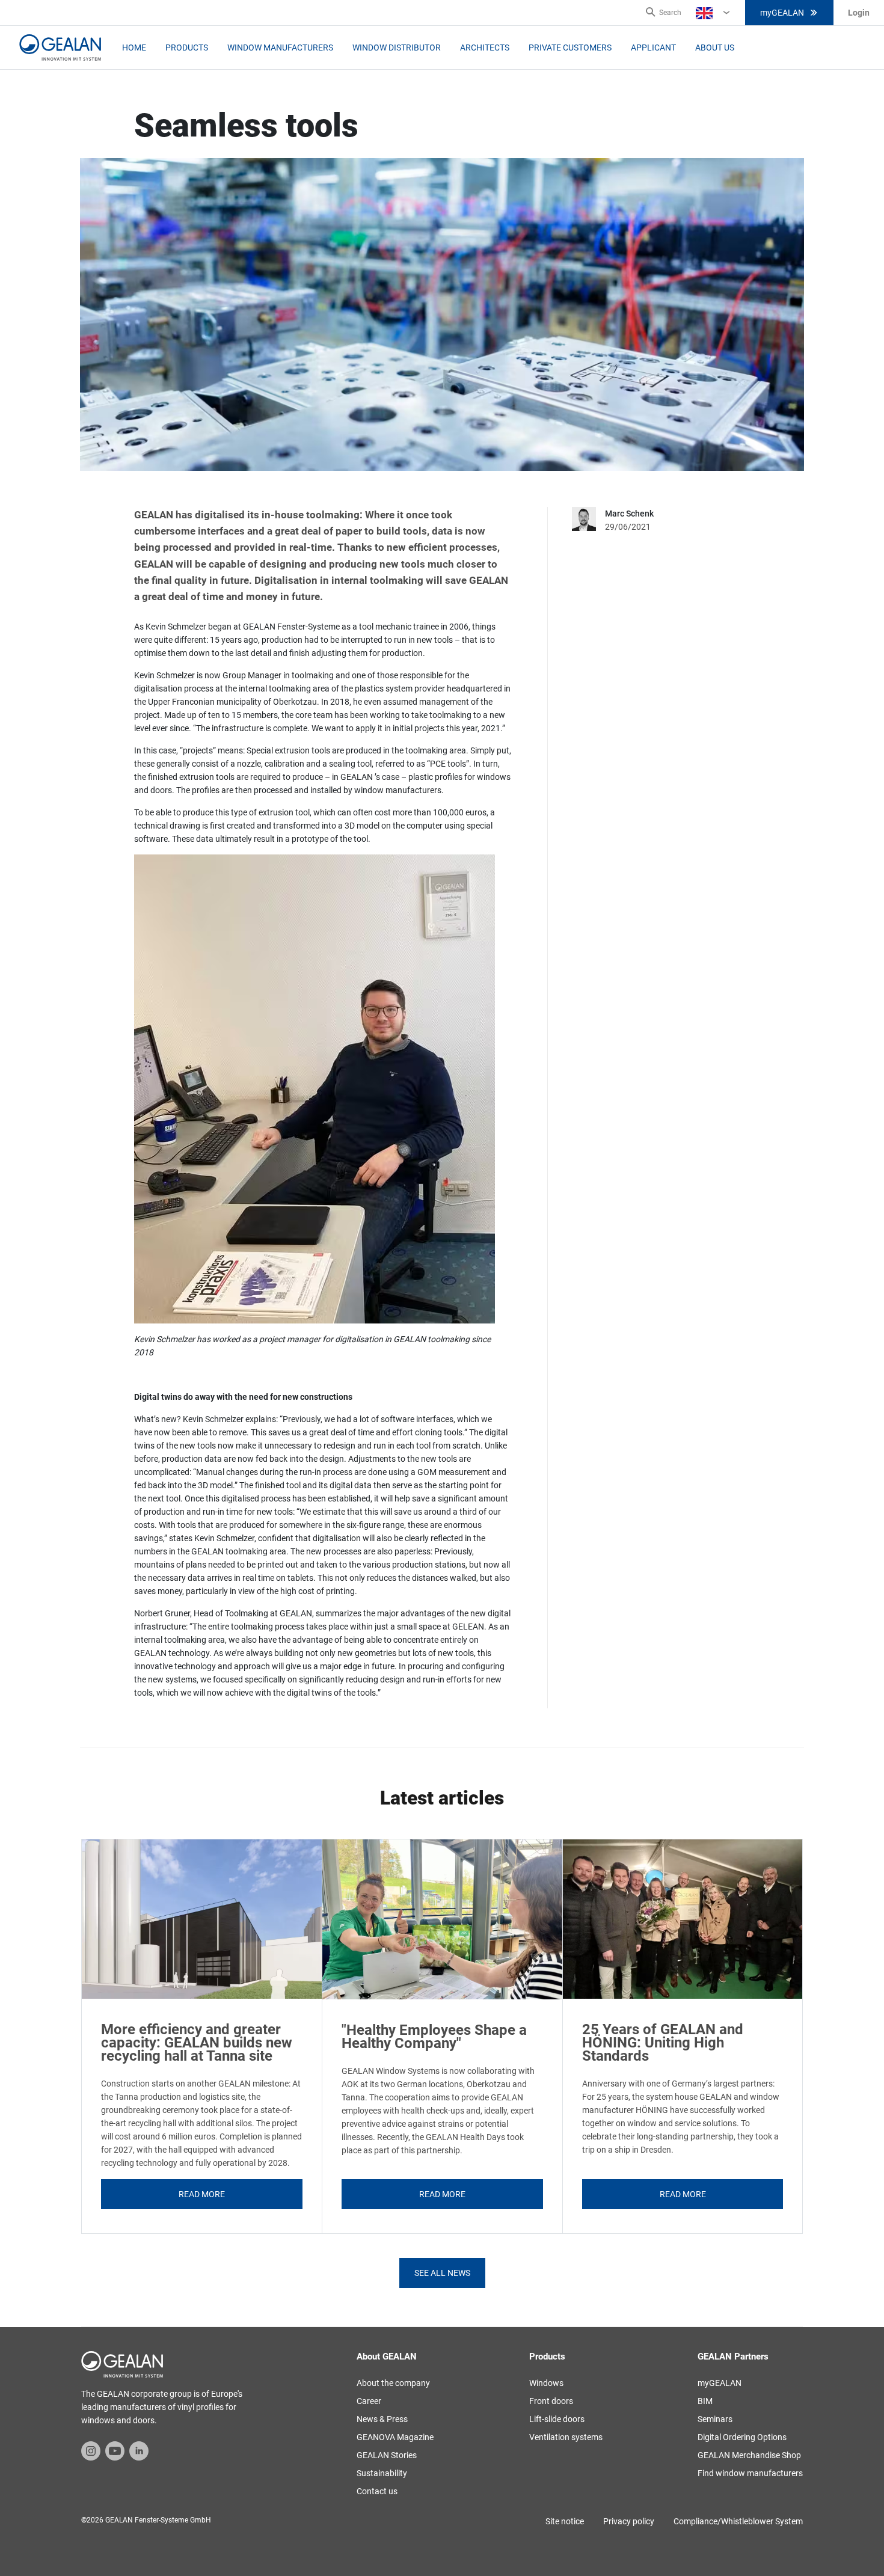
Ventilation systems (566, 2437)
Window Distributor (397, 48)
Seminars (715, 2419)
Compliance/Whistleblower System (738, 2521)
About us (715, 48)
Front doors (551, 2401)
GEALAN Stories (387, 2455)
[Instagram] (91, 2450)
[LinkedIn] (139, 2450)
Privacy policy (629, 2521)
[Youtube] (115, 2450)
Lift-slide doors (557, 2419)
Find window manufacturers (750, 2473)
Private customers (570, 48)
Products (187, 48)
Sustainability (382, 2473)
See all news (442, 2273)
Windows (546, 2383)
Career (369, 2401)
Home (134, 48)
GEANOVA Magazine (395, 2437)
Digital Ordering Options (742, 2437)
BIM (705, 2401)
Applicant (653, 48)
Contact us (377, 2491)
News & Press (382, 2419)
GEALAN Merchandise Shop (749, 2455)
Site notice (565, 2521)
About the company (393, 2383)
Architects (485, 48)
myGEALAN (782, 13)
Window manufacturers (280, 48)
